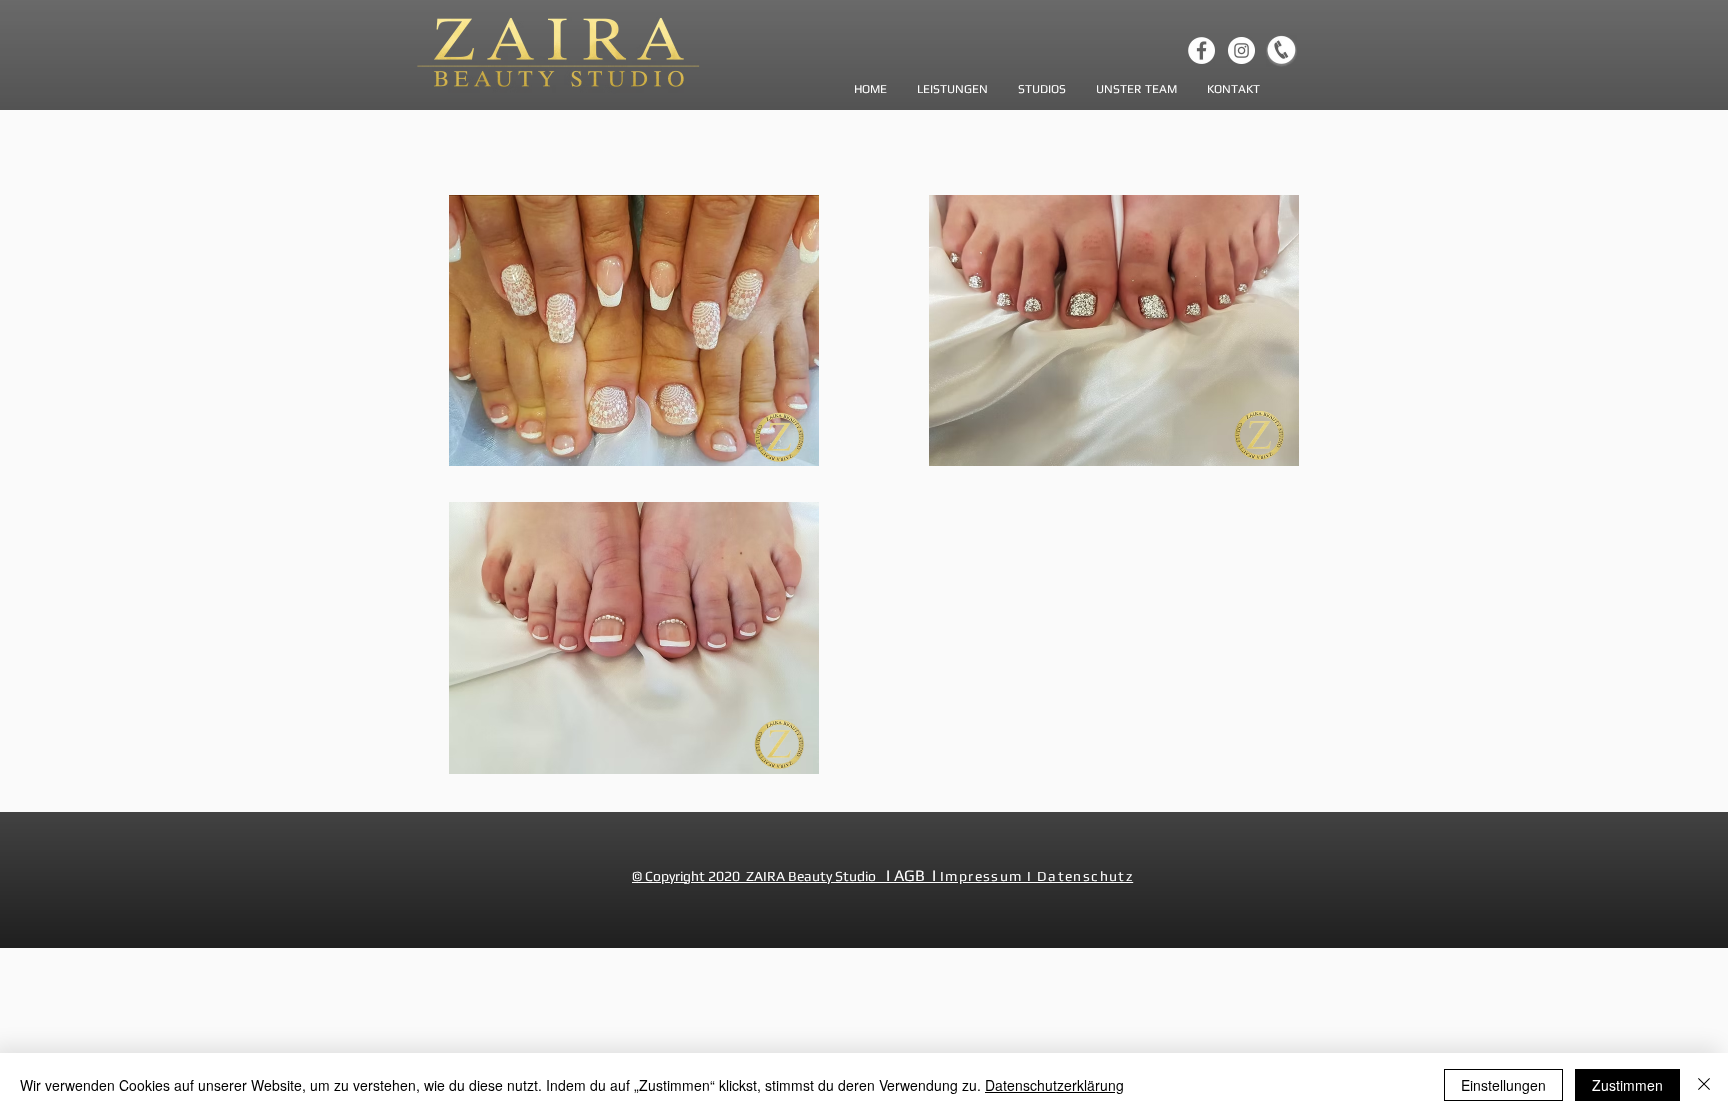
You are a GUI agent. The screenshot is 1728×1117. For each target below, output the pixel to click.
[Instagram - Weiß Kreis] (1241, 50)
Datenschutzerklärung (1054, 1085)
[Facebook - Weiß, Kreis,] (1201, 50)
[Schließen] (1704, 1085)
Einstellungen (1503, 1085)
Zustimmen (1627, 1085)
